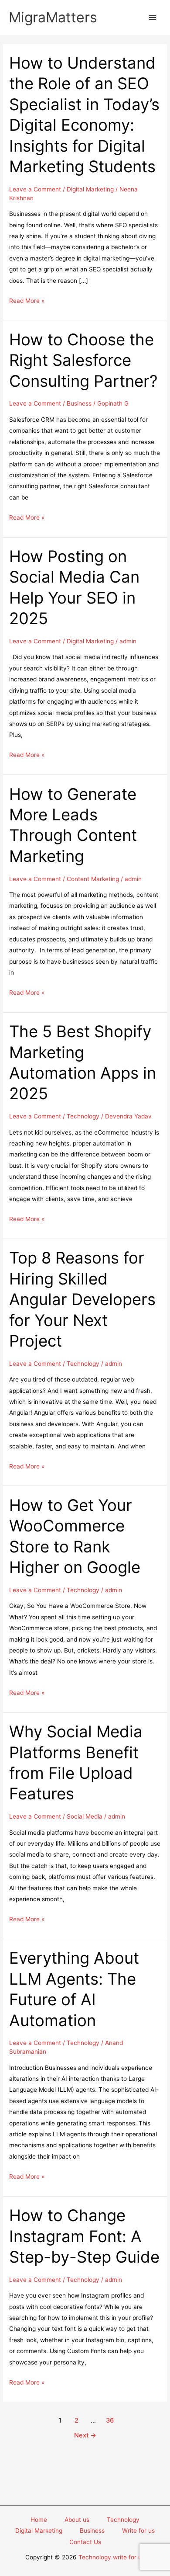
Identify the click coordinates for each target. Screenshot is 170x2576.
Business (79, 403)
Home (39, 2520)
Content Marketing (93, 879)
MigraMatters (53, 17)
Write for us (138, 2531)
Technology (83, 1116)
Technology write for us (112, 2557)
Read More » (27, 302)
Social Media (85, 1816)
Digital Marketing (90, 189)
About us (77, 2520)
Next (85, 2435)
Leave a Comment (35, 189)
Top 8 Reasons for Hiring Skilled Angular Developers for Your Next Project (82, 1299)
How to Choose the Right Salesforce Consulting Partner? (83, 360)
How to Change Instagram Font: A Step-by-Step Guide (84, 2236)
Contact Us (85, 2542)
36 (110, 2420)
